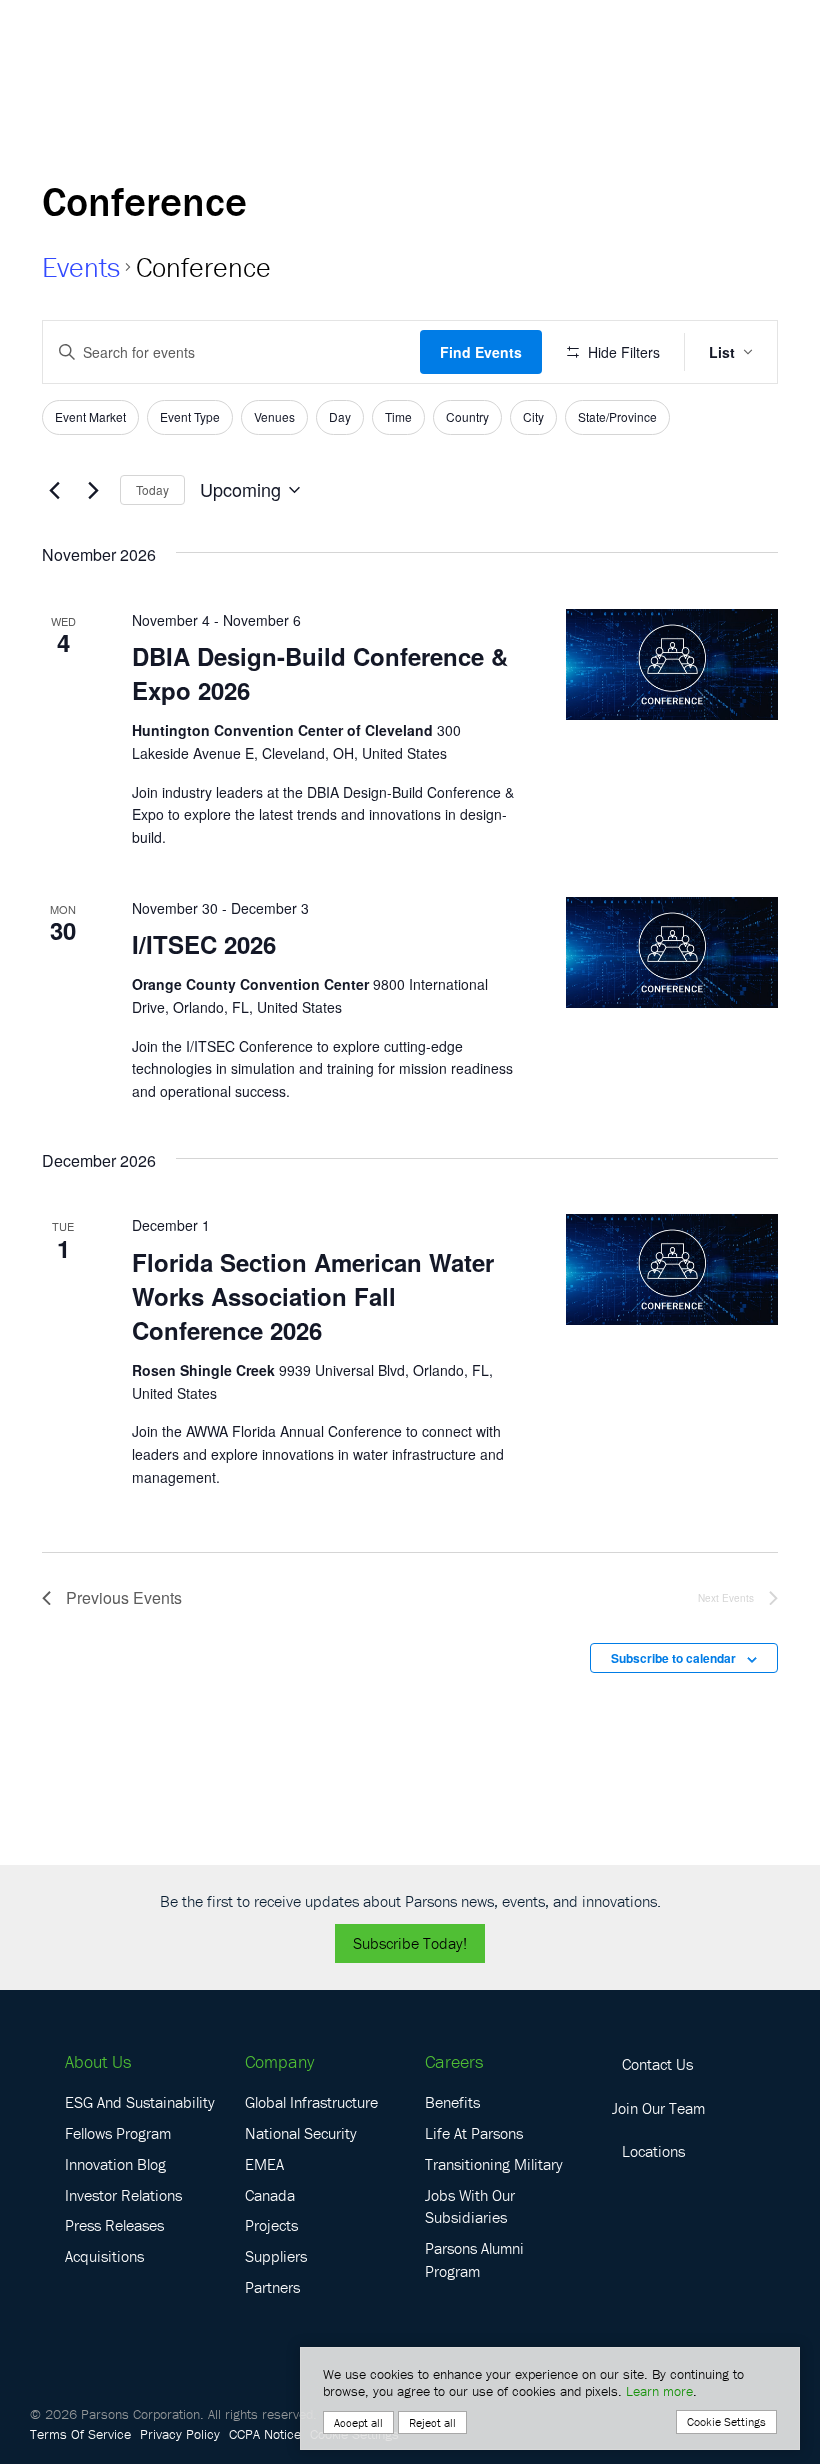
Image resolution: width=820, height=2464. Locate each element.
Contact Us (657, 2064)
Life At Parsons (474, 2133)
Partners (272, 2287)
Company (279, 2061)
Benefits (452, 2102)
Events (81, 267)
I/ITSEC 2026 (204, 944)
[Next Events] (93, 490)
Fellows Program (118, 2133)
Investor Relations (123, 2195)
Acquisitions (104, 2256)
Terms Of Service (80, 2434)
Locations (653, 2151)
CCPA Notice (265, 2434)
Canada (270, 2195)
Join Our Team (658, 2108)
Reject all (432, 2422)
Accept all (358, 2422)
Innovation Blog (115, 2164)
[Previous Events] (54, 490)
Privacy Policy (180, 2434)
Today (152, 489)
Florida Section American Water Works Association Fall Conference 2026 (313, 1296)
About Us (98, 2061)
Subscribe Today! (410, 1943)
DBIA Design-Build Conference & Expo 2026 (320, 673)
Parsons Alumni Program (474, 2259)
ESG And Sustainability (140, 2102)
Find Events (481, 352)
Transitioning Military (494, 2164)
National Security (301, 2133)
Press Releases (114, 2225)
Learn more (659, 2391)
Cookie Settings (726, 2421)
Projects (271, 2225)
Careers (454, 2061)
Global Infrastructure (311, 2102)
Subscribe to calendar (673, 1658)
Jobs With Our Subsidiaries (470, 2206)
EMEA (264, 2164)
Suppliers (276, 2256)
